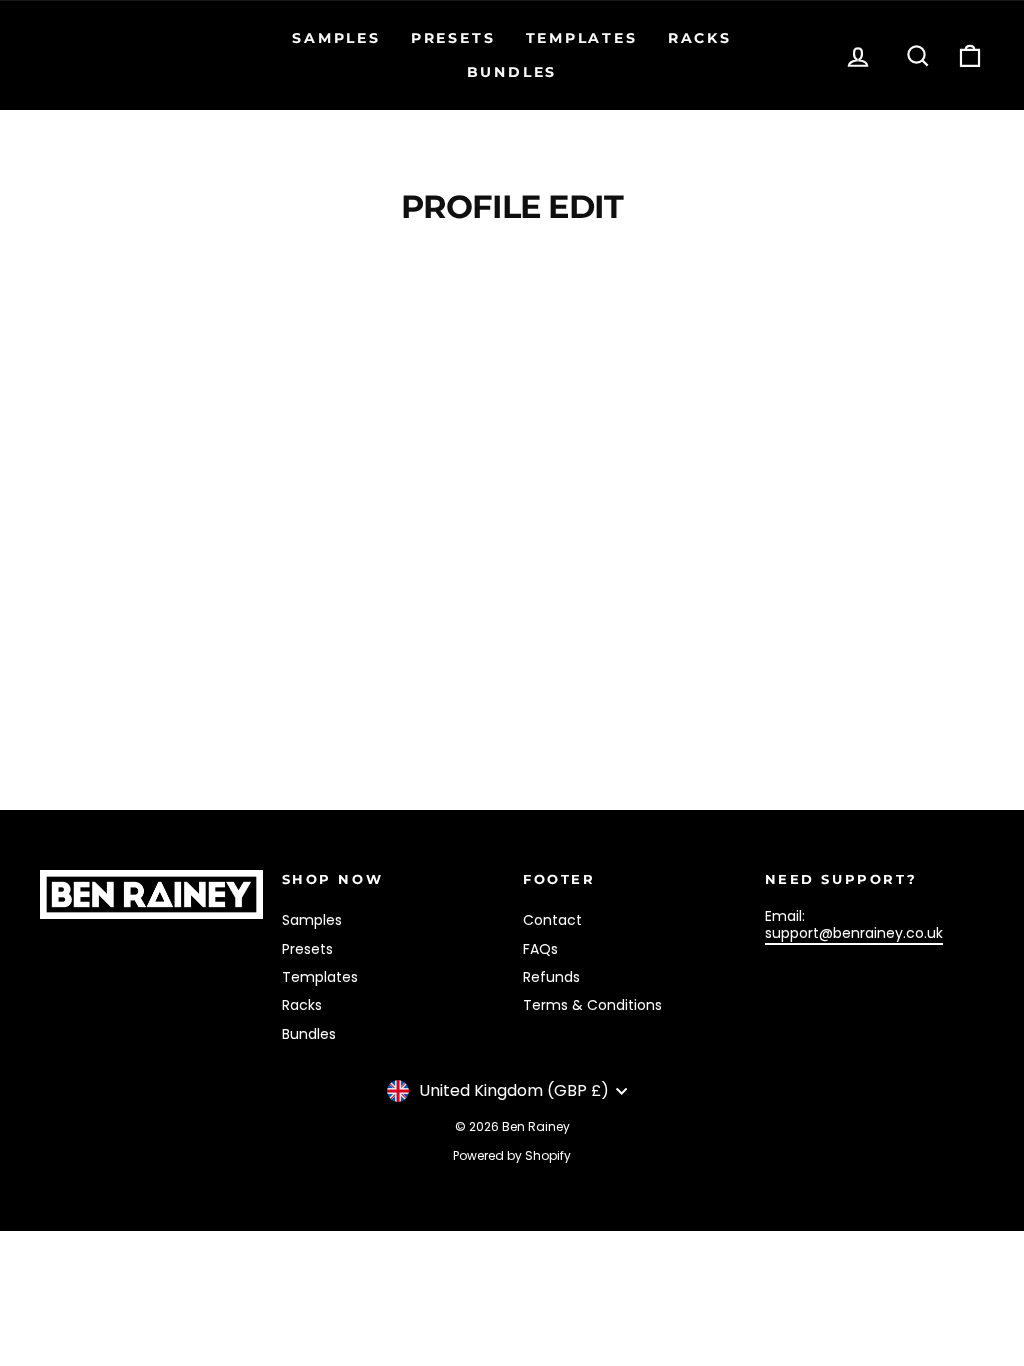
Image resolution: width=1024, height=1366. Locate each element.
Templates (582, 38)
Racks (700, 38)
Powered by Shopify (512, 1155)
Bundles (512, 72)
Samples (336, 38)
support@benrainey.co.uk (854, 933)
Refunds (551, 977)
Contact (552, 920)
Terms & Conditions (592, 1005)
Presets (453, 38)
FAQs (540, 949)
